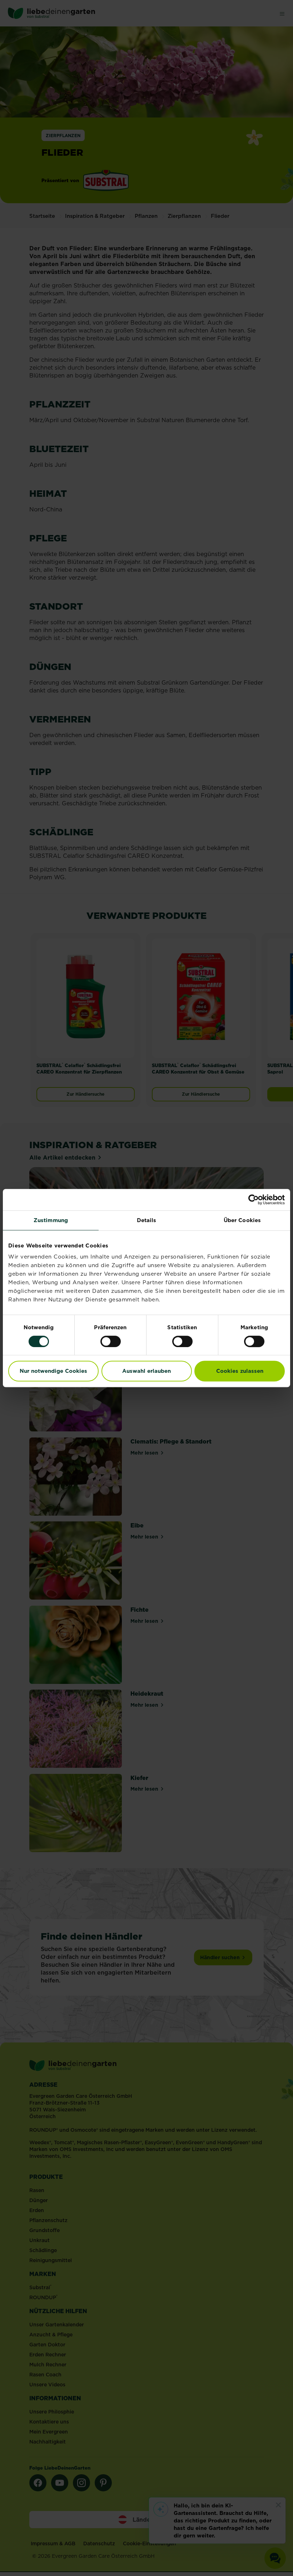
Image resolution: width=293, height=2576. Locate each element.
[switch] (111, 1341)
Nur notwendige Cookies (53, 1371)
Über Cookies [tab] (242, 1220)
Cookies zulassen (240, 1371)
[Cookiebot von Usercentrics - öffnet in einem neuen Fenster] (254, 1200)
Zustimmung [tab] (51, 1220)
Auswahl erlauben (146, 1371)
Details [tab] (147, 1220)
